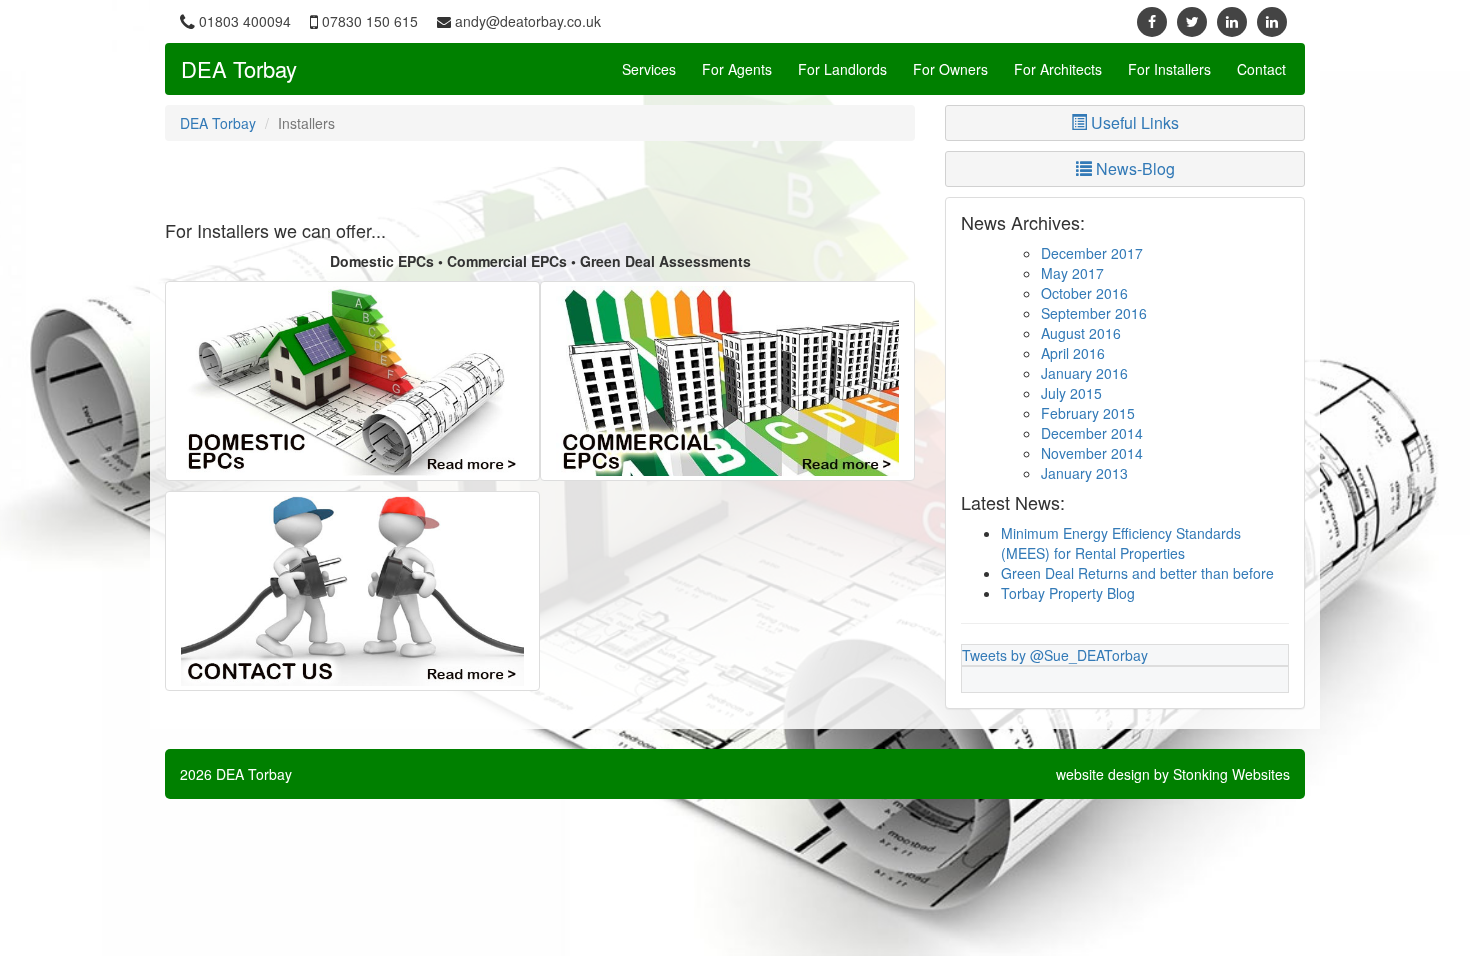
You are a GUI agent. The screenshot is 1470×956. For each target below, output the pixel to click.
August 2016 (1081, 333)
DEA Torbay (239, 68)
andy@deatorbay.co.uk (528, 21)
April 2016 (1073, 353)
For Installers (1169, 69)
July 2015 (1071, 393)
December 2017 (1092, 253)
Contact (1261, 69)
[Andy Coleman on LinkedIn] (1232, 21)
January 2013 (1084, 473)
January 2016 (1084, 373)
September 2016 (1094, 313)
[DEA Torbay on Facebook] (1152, 21)
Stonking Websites (1231, 774)
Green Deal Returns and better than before (1137, 573)
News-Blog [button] (1133, 168)
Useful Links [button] (1133, 122)
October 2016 (1084, 293)
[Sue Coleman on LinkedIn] (1272, 21)
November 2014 (1092, 453)
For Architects (1058, 69)
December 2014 (1092, 433)
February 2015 (1088, 413)
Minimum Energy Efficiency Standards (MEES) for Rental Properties (1121, 543)
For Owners (950, 69)
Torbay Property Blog (1068, 593)
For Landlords (842, 69)
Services (649, 69)
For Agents (737, 69)
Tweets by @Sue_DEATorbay (1055, 655)
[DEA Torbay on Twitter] (1192, 21)
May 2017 (1072, 273)
